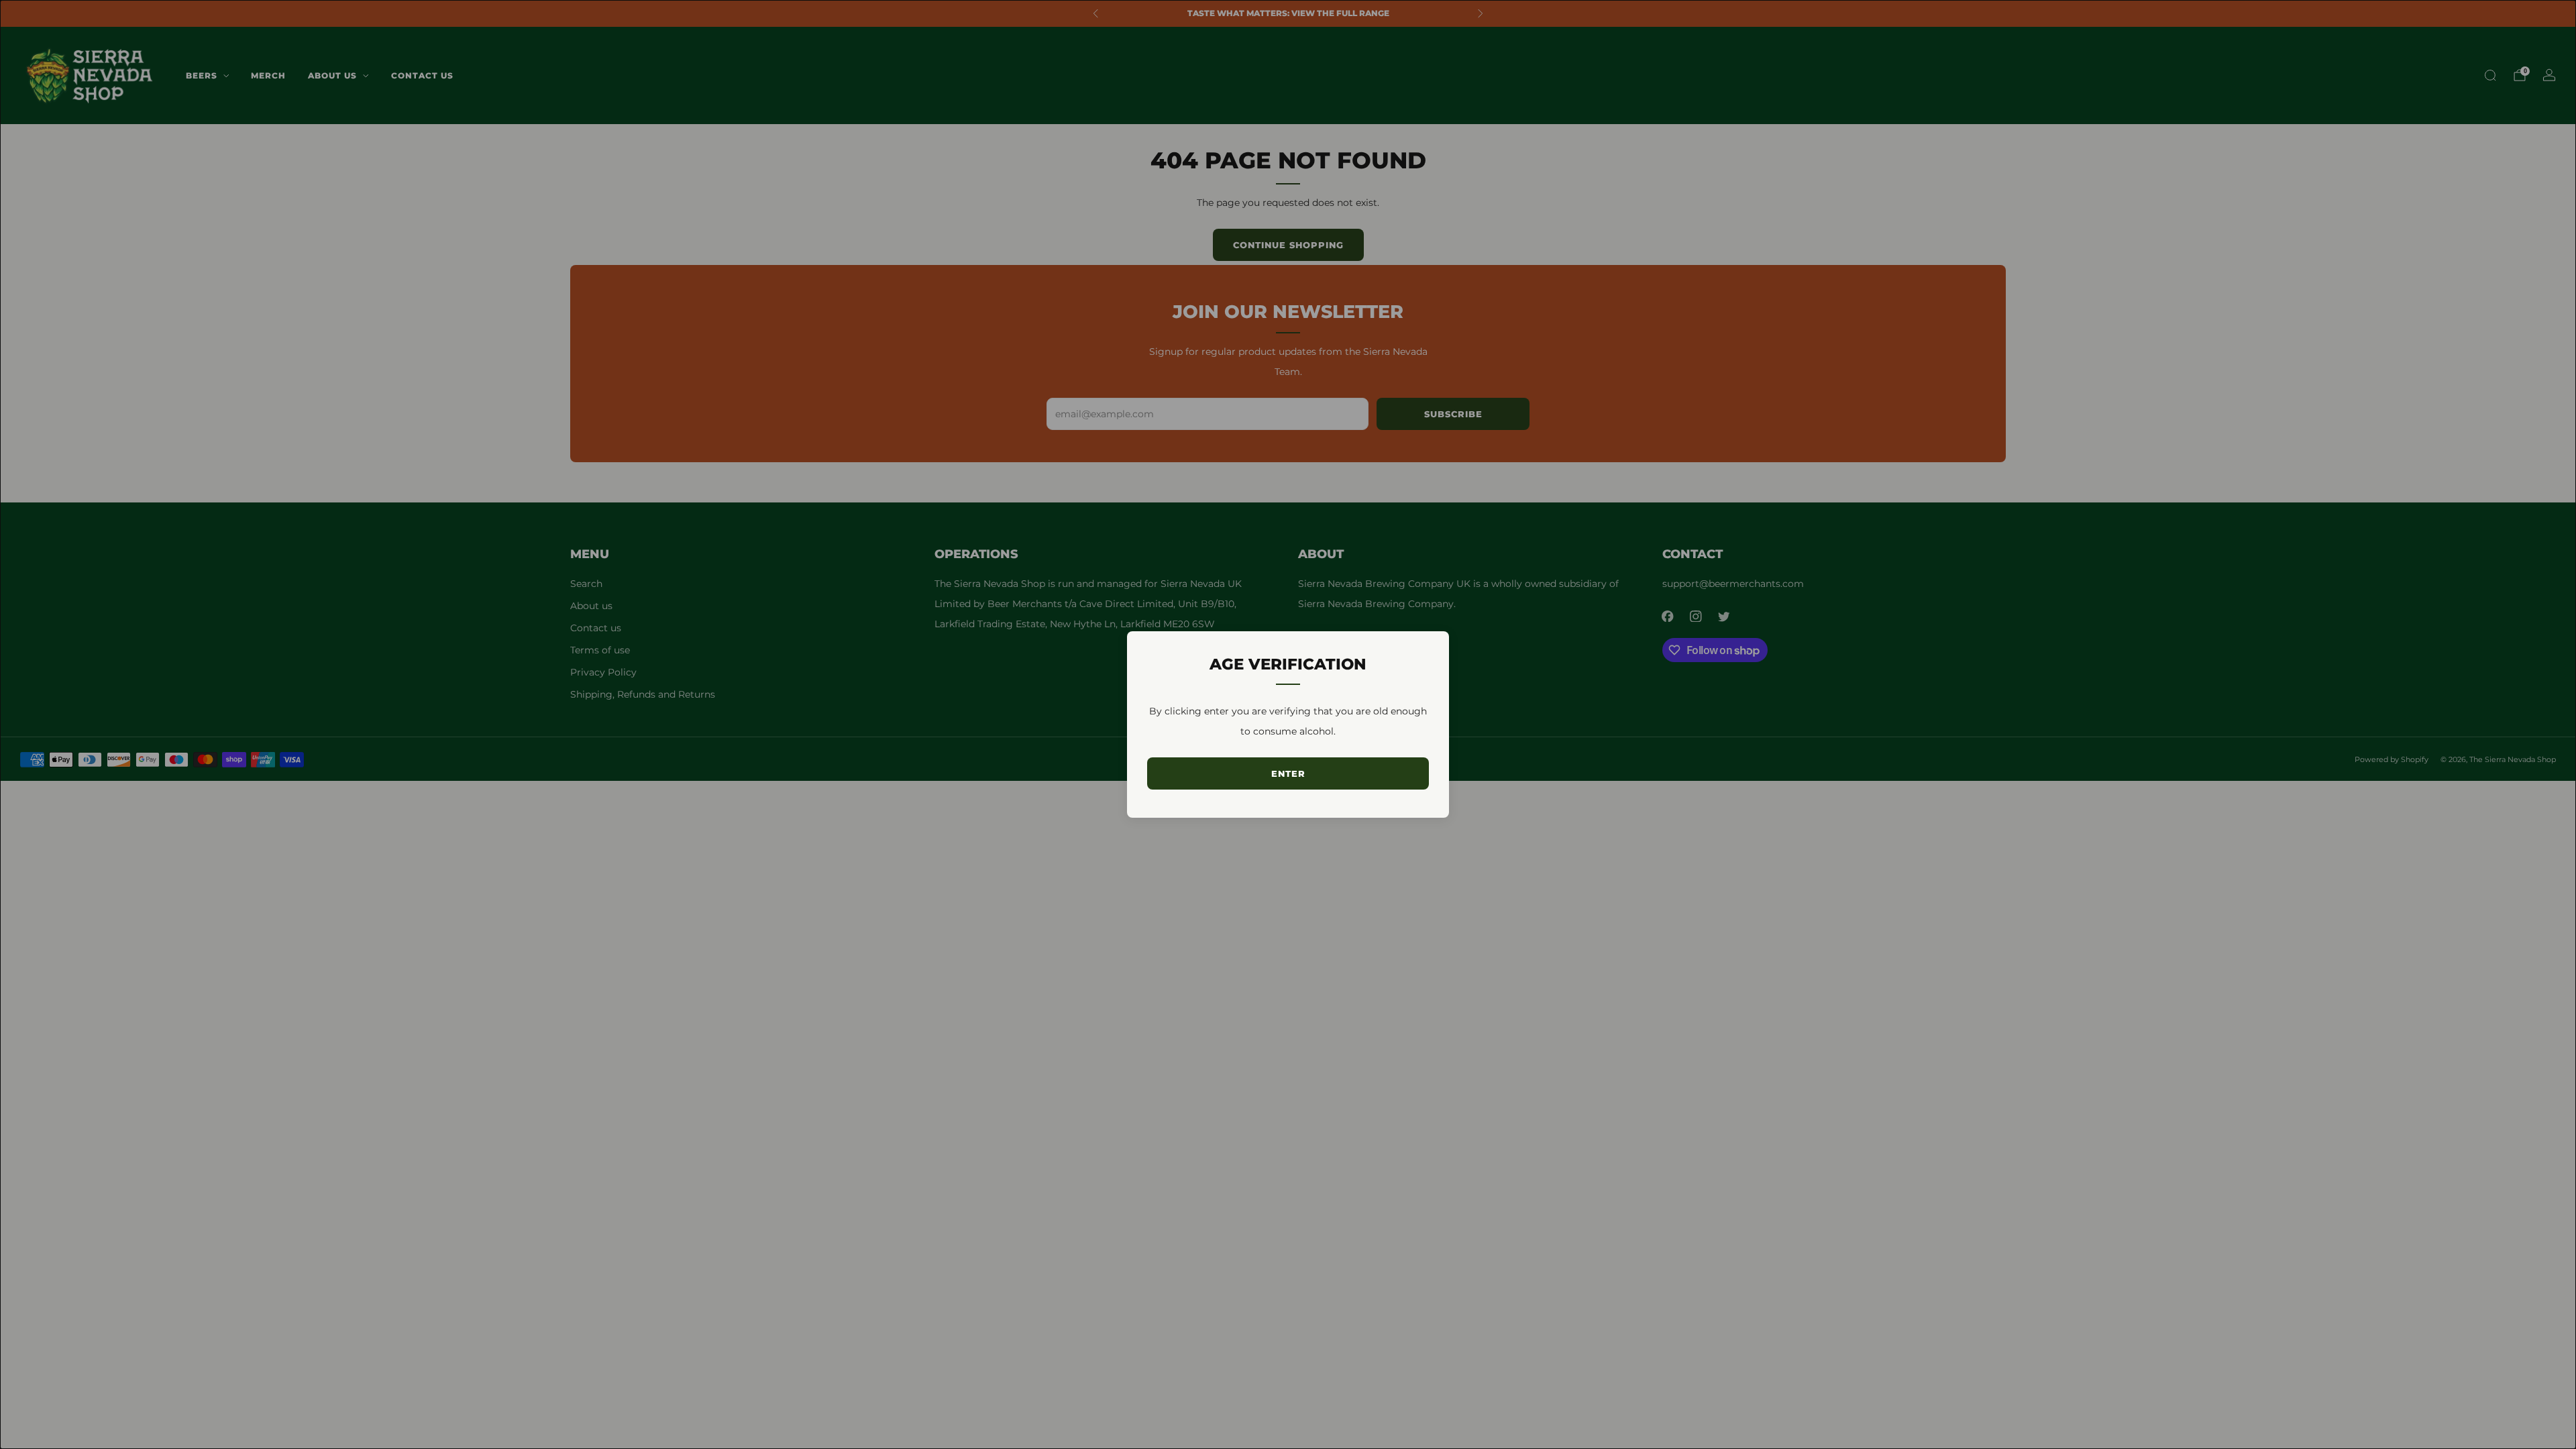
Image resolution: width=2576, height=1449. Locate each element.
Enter (1288, 773)
